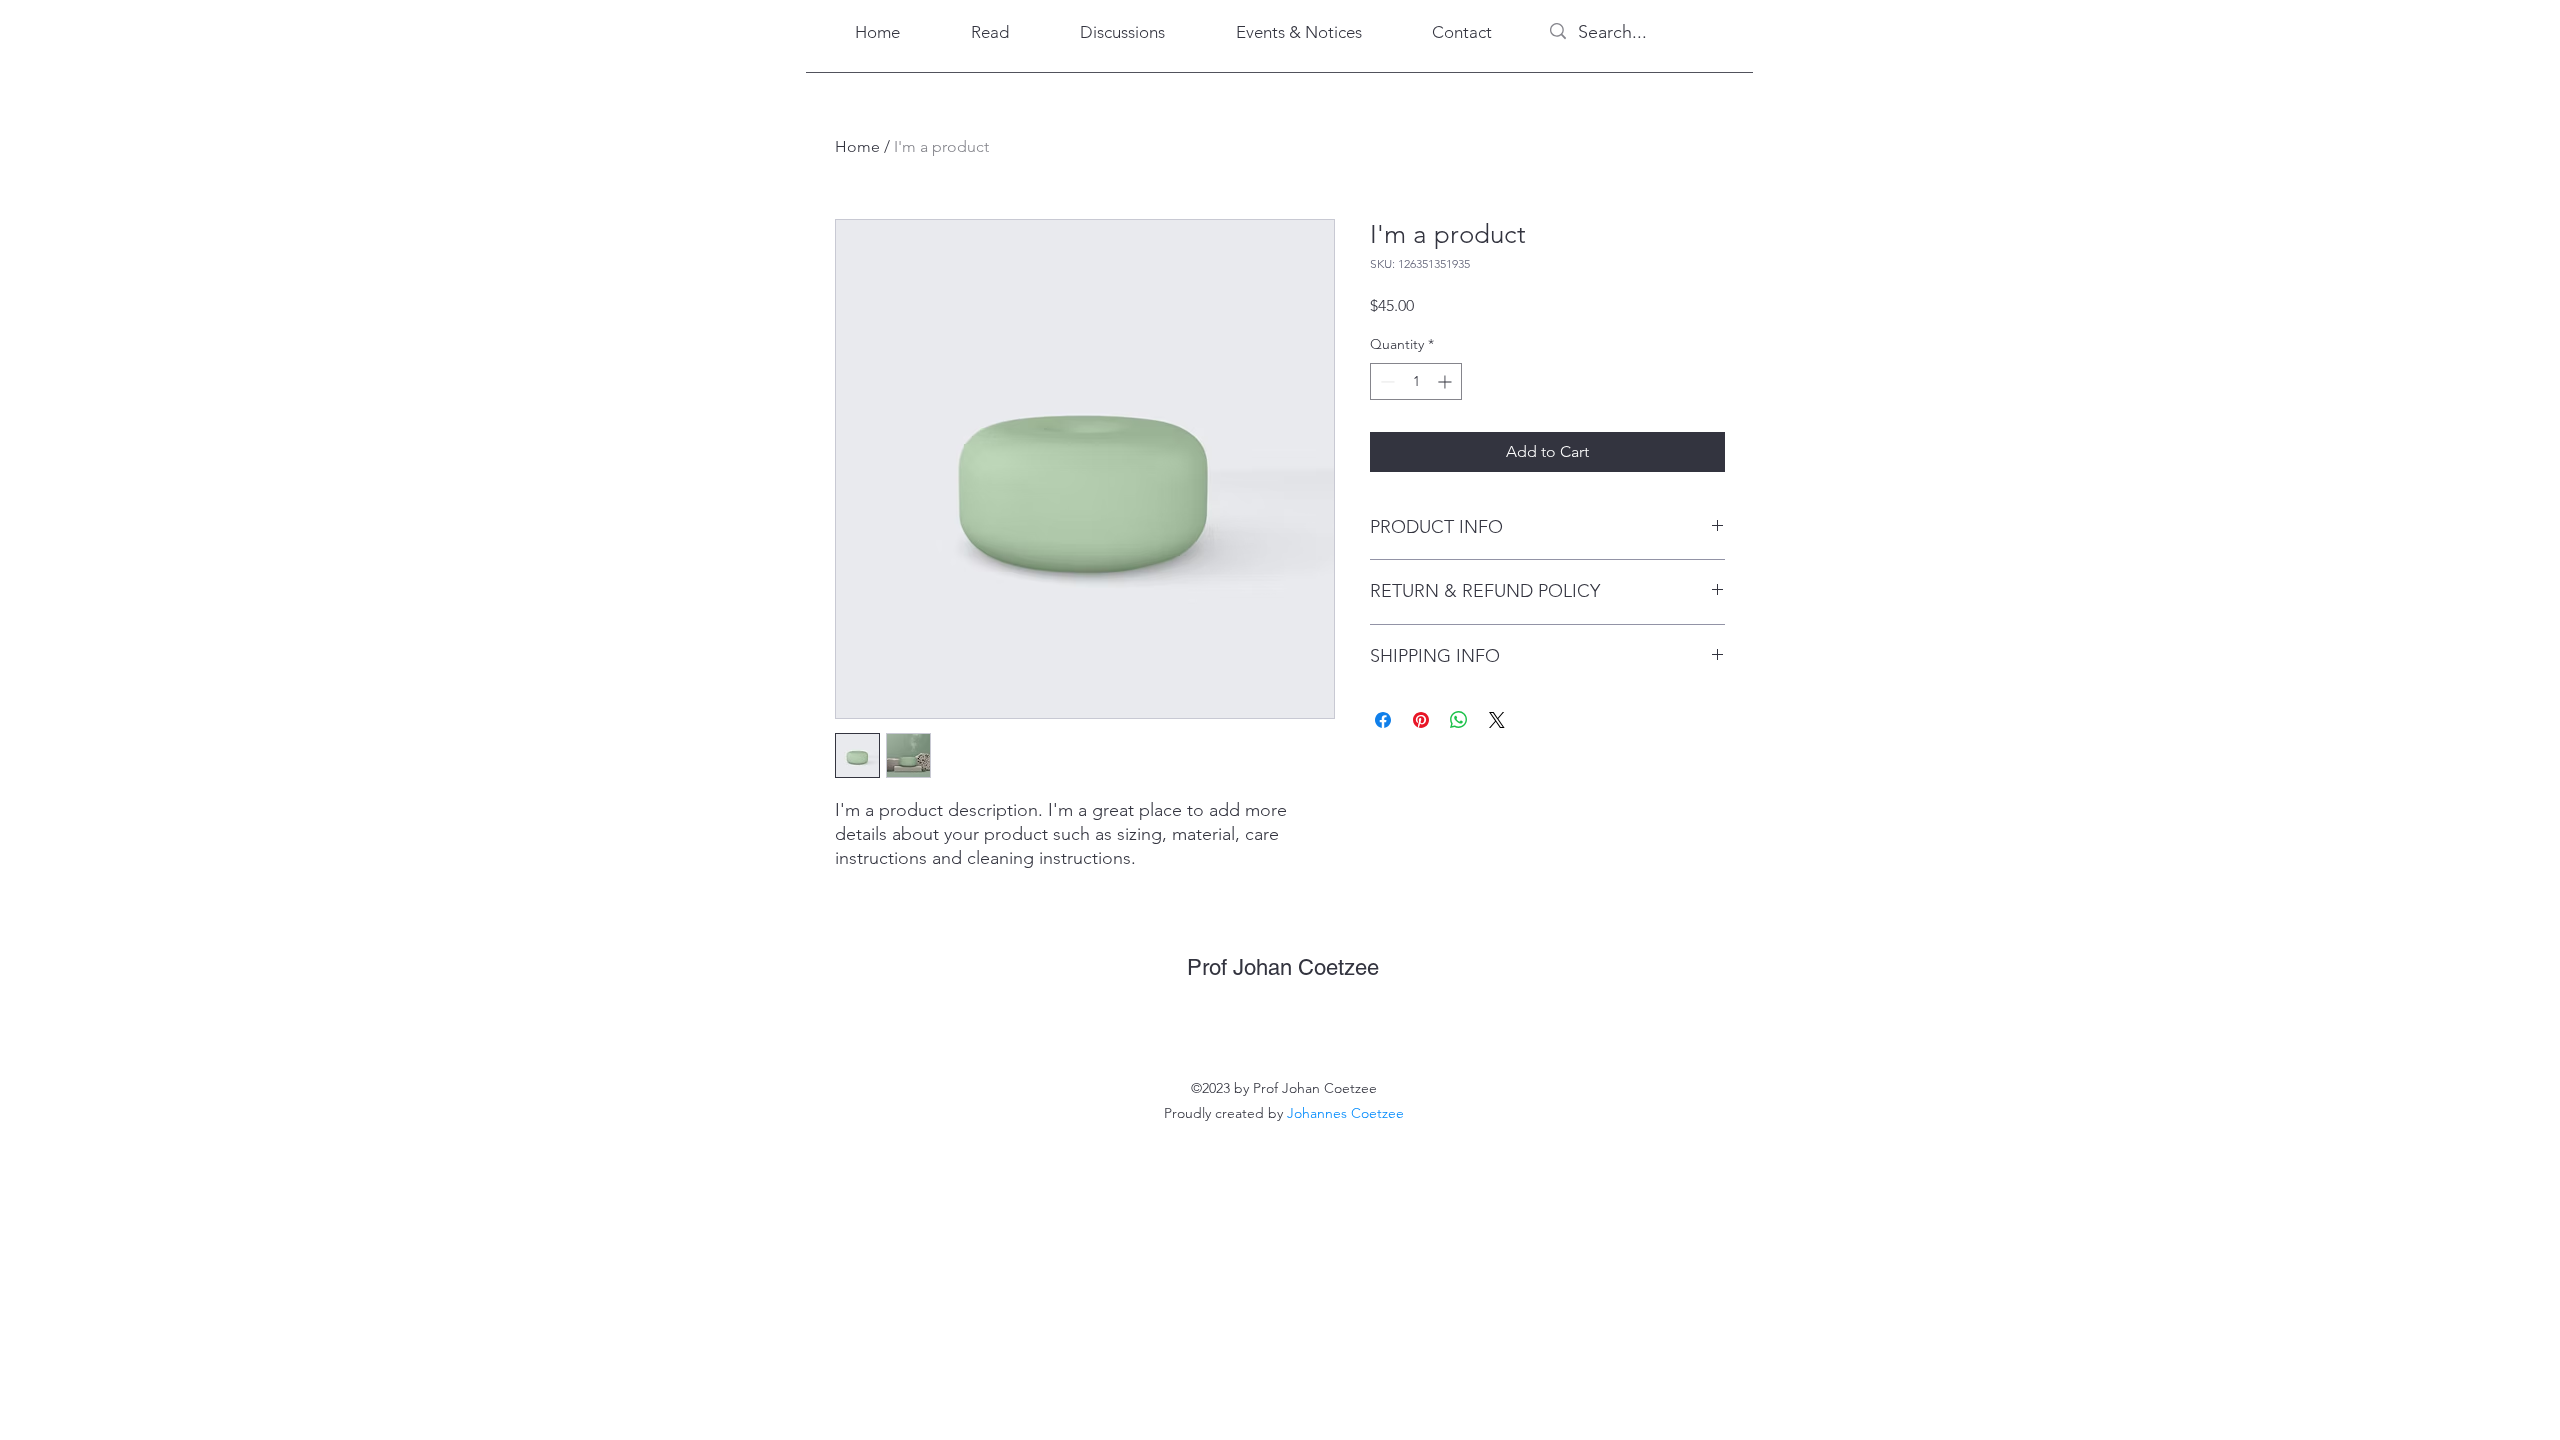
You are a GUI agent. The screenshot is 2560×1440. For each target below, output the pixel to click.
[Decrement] (1385, 381)
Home (857, 146)
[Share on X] (1497, 720)
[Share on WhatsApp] (1459, 720)
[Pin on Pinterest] (1421, 720)
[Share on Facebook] (1383, 720)
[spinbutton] (1416, 381)
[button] (989, 32)
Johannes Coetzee (1345, 1113)
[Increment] (1446, 381)
